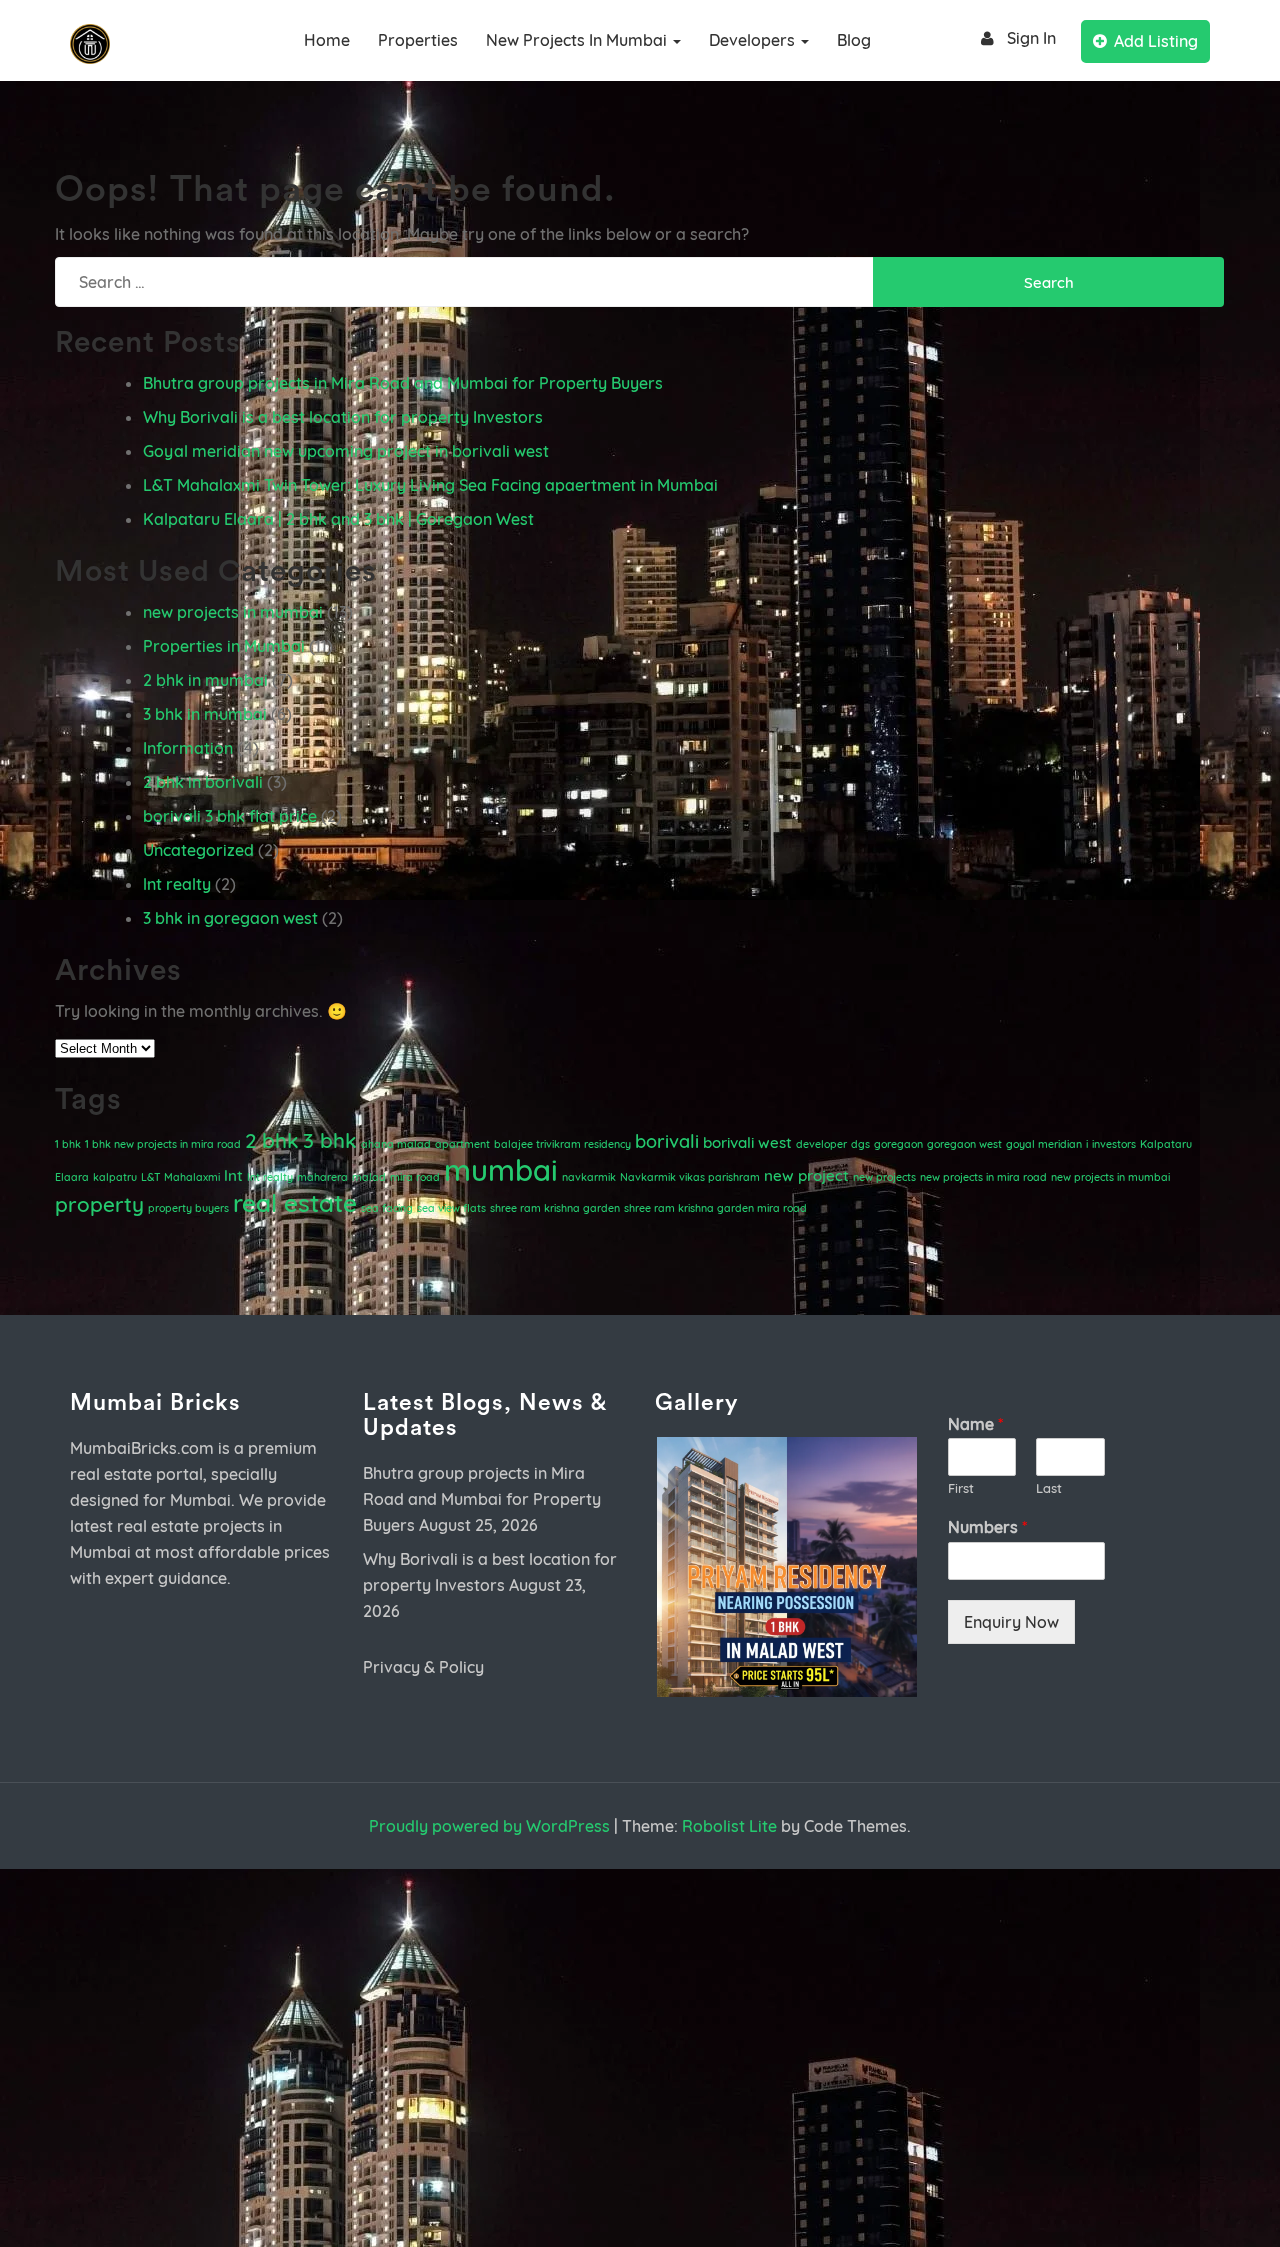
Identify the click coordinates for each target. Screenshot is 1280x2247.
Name (975, 1424)
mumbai (501, 1170)
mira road (415, 1177)
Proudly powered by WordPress (489, 1826)
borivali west (747, 1142)
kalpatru (115, 1177)
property (99, 1204)
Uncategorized (198, 850)
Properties (418, 40)
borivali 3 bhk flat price (230, 816)
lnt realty (177, 884)
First (961, 1488)
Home (327, 40)
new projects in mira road (983, 1177)
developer (821, 1144)
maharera (322, 1177)
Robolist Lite (729, 1826)
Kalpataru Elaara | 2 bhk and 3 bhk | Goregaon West (338, 519)
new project (806, 1175)
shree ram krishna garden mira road (715, 1208)
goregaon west (964, 1144)
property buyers (188, 1208)
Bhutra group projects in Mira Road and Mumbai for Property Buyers (403, 383)
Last (1049, 1488)
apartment (462, 1144)
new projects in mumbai (578, 40)
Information (188, 748)
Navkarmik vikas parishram (690, 1177)
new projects (884, 1177)
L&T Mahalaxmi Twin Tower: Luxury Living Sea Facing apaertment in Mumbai (430, 485)
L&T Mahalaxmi (180, 1177)
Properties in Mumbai (224, 646)
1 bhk (68, 1144)
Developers (754, 40)
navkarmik (589, 1177)
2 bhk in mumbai (205, 680)
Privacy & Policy (423, 1667)
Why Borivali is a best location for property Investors (343, 417)
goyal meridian (1044, 1144)
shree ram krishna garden (555, 1208)
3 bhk (330, 1140)
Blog (854, 40)
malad (369, 1177)
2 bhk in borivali (203, 782)
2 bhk (272, 1140)
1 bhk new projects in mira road (163, 1144)
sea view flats (451, 1208)
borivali (667, 1141)
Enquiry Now (1011, 1622)
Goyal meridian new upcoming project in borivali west (346, 451)
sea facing (387, 1208)
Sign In (1031, 38)
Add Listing (1156, 41)
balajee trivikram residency (562, 1144)
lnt (233, 1175)
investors (1114, 1144)
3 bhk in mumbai (205, 714)
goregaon (898, 1144)
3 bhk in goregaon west (230, 918)
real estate (295, 1202)
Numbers (987, 1527)
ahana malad (396, 1144)
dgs (860, 1144)
